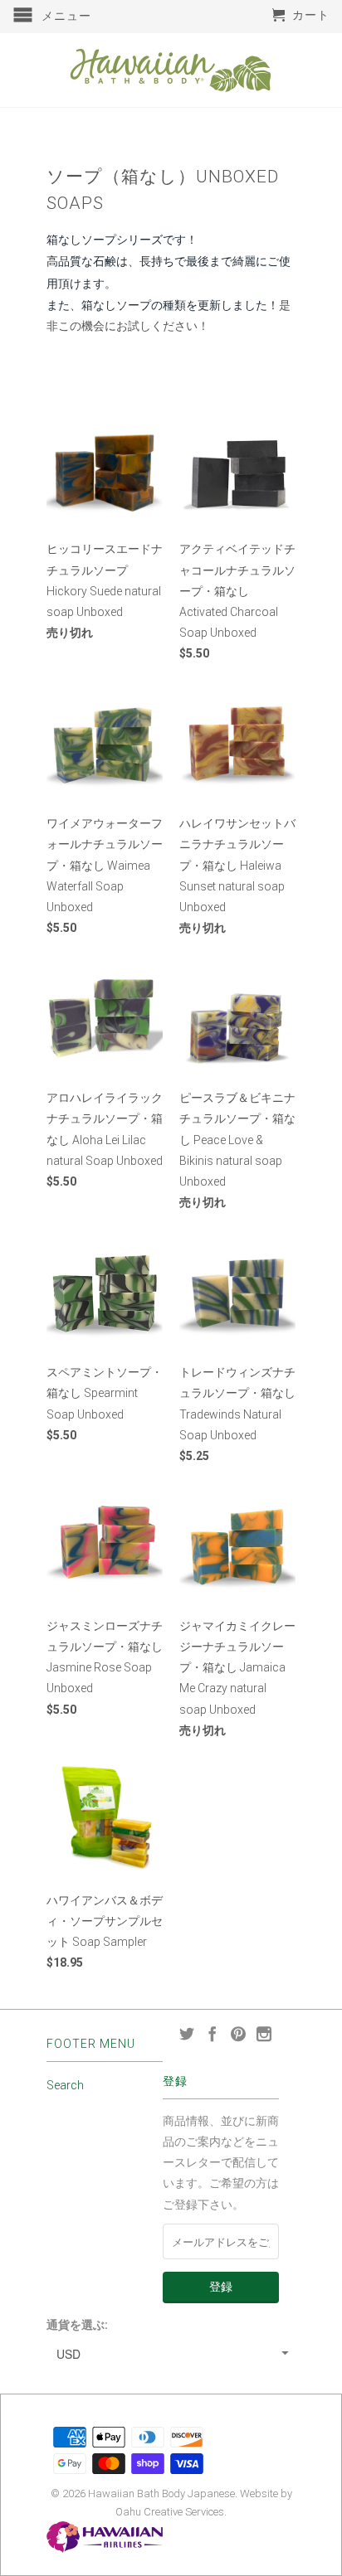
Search (65, 2085)
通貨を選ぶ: (77, 2325)
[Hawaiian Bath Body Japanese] (171, 70)
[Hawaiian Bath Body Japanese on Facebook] (213, 2034)
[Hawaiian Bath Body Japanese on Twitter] (187, 2034)
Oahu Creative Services (170, 2512)
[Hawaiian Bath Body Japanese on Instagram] (264, 2034)
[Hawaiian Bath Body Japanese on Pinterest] (238, 2034)
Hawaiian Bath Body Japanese (161, 2494)
